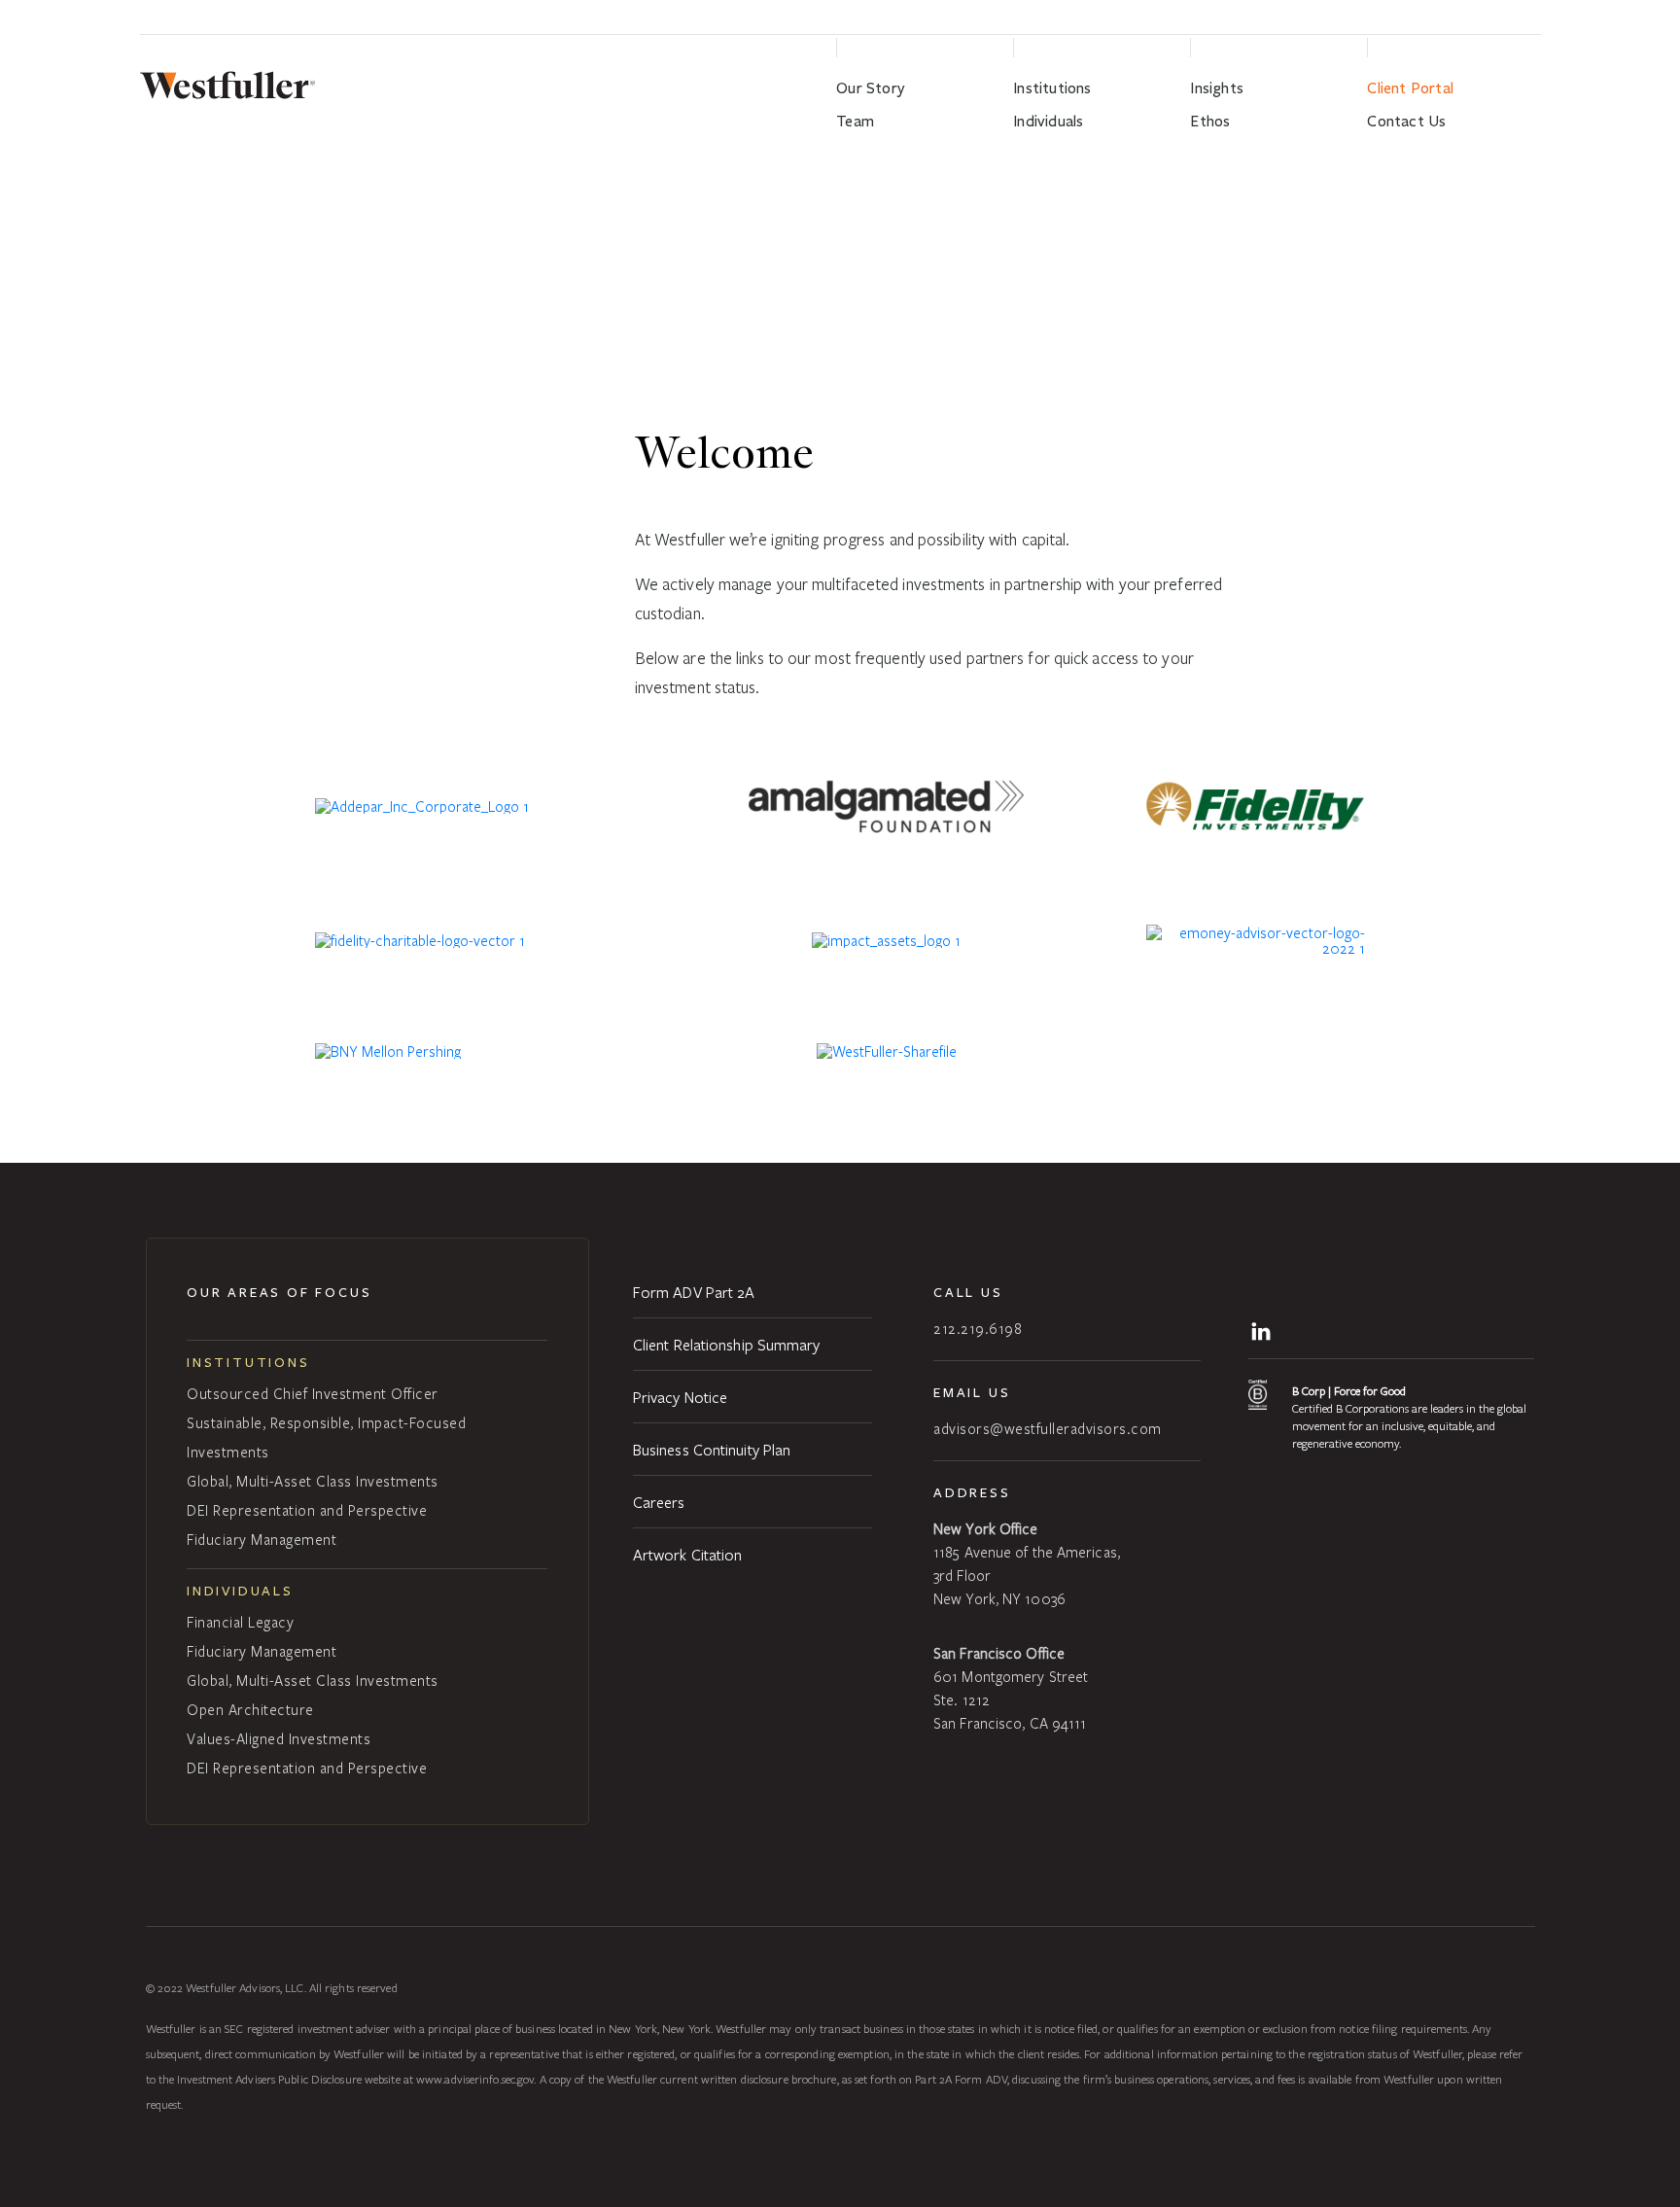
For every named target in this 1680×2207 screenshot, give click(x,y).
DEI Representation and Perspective (307, 1510)
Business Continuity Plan (712, 1449)
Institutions (1052, 88)
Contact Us (1406, 121)
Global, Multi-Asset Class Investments (313, 1481)
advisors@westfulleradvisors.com (1048, 1428)
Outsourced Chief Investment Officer (313, 1393)
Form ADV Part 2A (694, 1292)
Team (855, 121)
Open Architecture (250, 1709)
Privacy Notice (680, 1397)
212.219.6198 (978, 1328)
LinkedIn (1264, 1329)
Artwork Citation (688, 1554)
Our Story (871, 88)
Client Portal (1410, 88)
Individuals (1048, 121)
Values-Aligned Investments (279, 1738)
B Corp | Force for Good (1349, 1390)
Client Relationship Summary (727, 1344)
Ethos (1210, 121)
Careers (659, 1502)
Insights (1217, 88)
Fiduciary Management (262, 1539)
